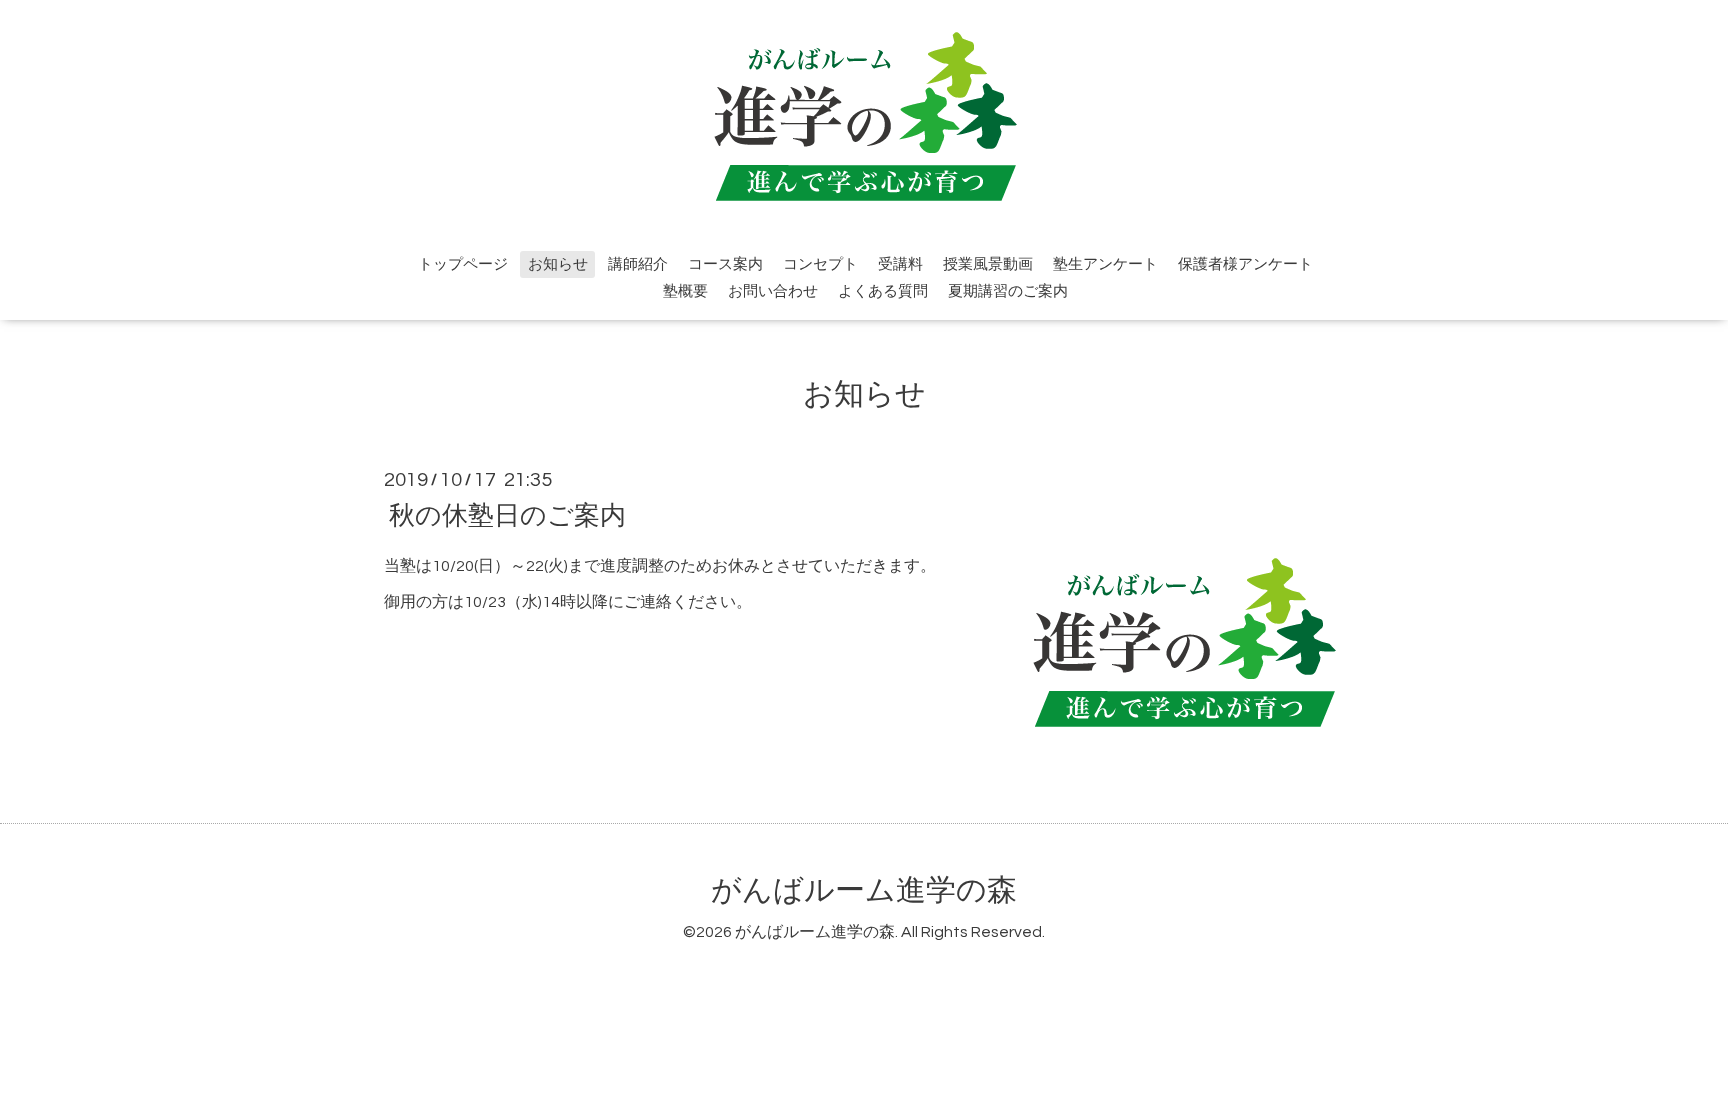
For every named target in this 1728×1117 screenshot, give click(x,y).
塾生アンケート (1105, 264)
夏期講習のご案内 (1008, 291)
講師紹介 (638, 264)
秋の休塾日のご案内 (507, 515)
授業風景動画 (988, 264)
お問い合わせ (773, 291)
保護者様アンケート (1245, 264)
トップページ (463, 264)
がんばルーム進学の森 (864, 890)
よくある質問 (883, 291)
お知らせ (558, 264)
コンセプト (820, 264)
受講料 (900, 264)
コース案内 (725, 264)
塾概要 (685, 291)
